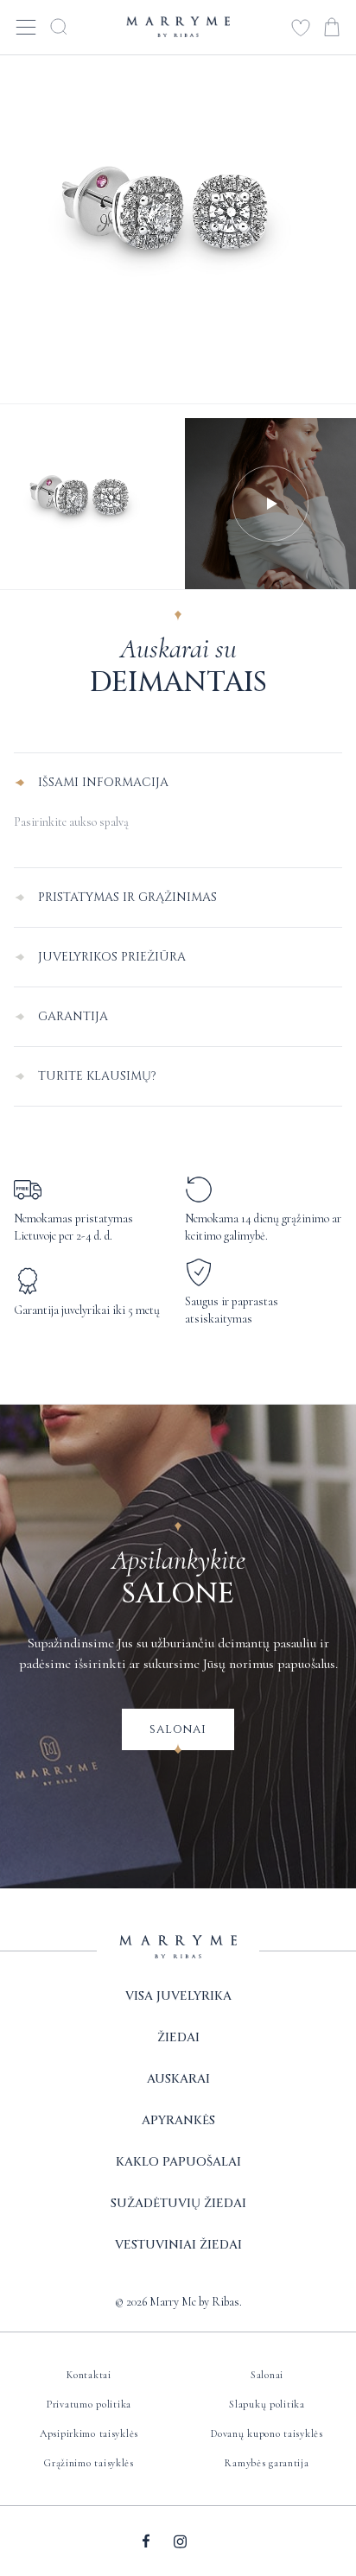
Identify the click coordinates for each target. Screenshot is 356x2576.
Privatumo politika (89, 2404)
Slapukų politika (267, 2404)
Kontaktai (89, 2375)
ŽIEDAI (178, 2037)
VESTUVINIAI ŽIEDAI (178, 2245)
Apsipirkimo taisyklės (89, 2433)
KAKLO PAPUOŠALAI (178, 2162)
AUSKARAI (178, 2079)
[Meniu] (26, 26)
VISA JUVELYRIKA (178, 1996)
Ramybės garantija (267, 2463)
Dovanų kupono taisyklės (267, 2433)
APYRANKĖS (178, 2120)
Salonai (178, 1729)
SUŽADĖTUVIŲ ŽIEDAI (178, 2203)
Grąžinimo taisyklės (89, 2463)
